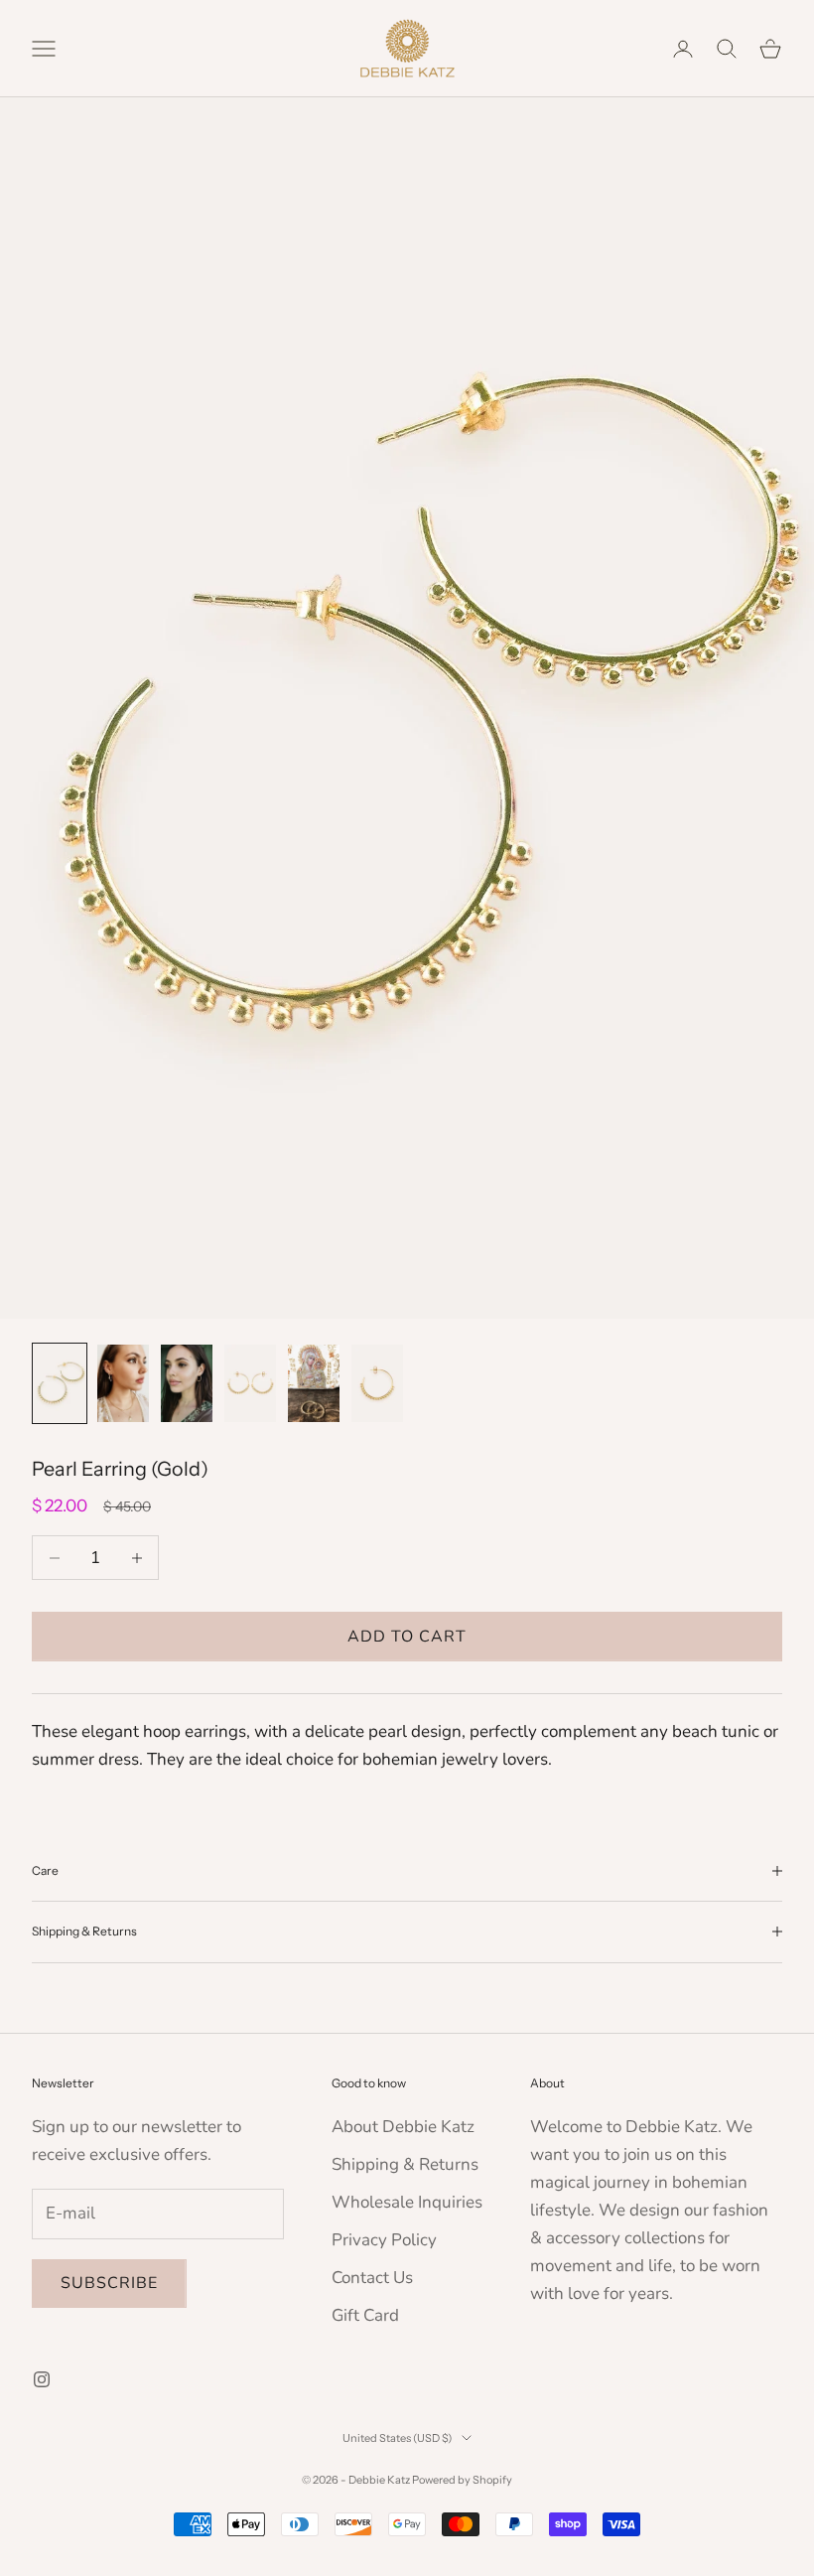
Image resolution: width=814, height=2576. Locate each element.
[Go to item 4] (250, 1383)
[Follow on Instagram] (42, 2379)
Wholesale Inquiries (407, 2202)
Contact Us (372, 2278)
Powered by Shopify (462, 2480)
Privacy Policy (384, 2240)
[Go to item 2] (123, 1383)
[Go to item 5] (314, 1383)
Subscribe (109, 2283)
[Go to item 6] (377, 1383)
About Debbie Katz (403, 2127)
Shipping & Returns (405, 2164)
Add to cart (407, 1637)
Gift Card (365, 2315)
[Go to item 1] (60, 1383)
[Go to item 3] (187, 1383)
